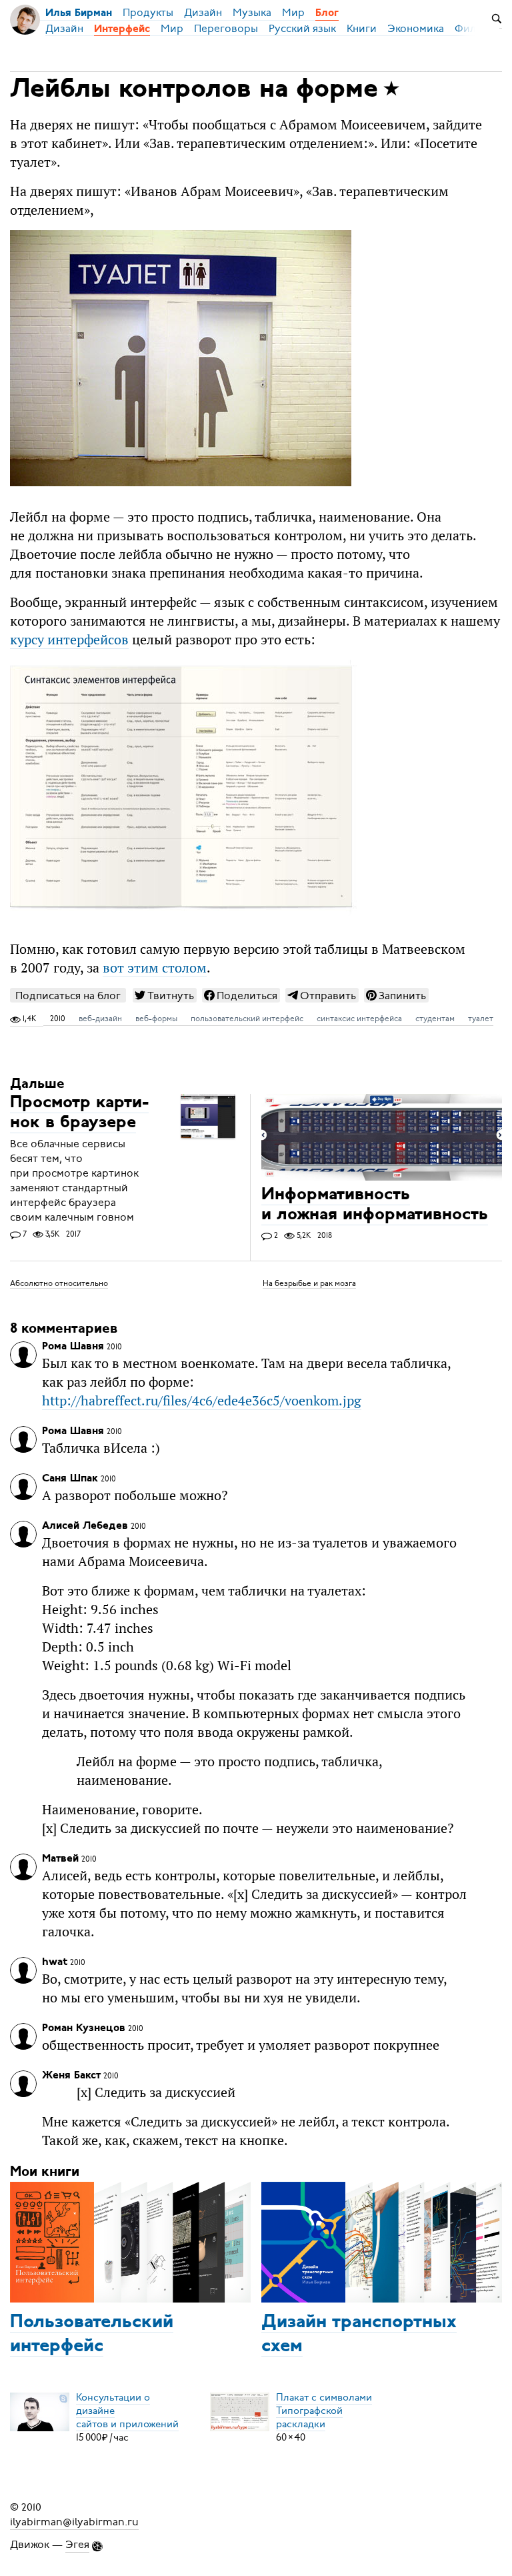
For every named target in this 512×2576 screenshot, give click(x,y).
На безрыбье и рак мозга (309, 1283)
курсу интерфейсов (69, 640)
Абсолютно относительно (59, 1283)
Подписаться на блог (68, 996)
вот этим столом (155, 968)
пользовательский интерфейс (247, 1019)
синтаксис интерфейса (359, 1019)
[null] (165, 995)
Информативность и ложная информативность (375, 1206)
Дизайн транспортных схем (359, 2335)
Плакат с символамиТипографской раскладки (324, 2411)
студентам (435, 1019)
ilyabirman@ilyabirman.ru (74, 2522)
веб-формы (156, 1019)
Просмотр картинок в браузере (79, 1114)
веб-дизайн (100, 1019)
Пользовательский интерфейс (92, 2335)
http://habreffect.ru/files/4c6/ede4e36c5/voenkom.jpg (202, 1401)
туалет (481, 1019)
